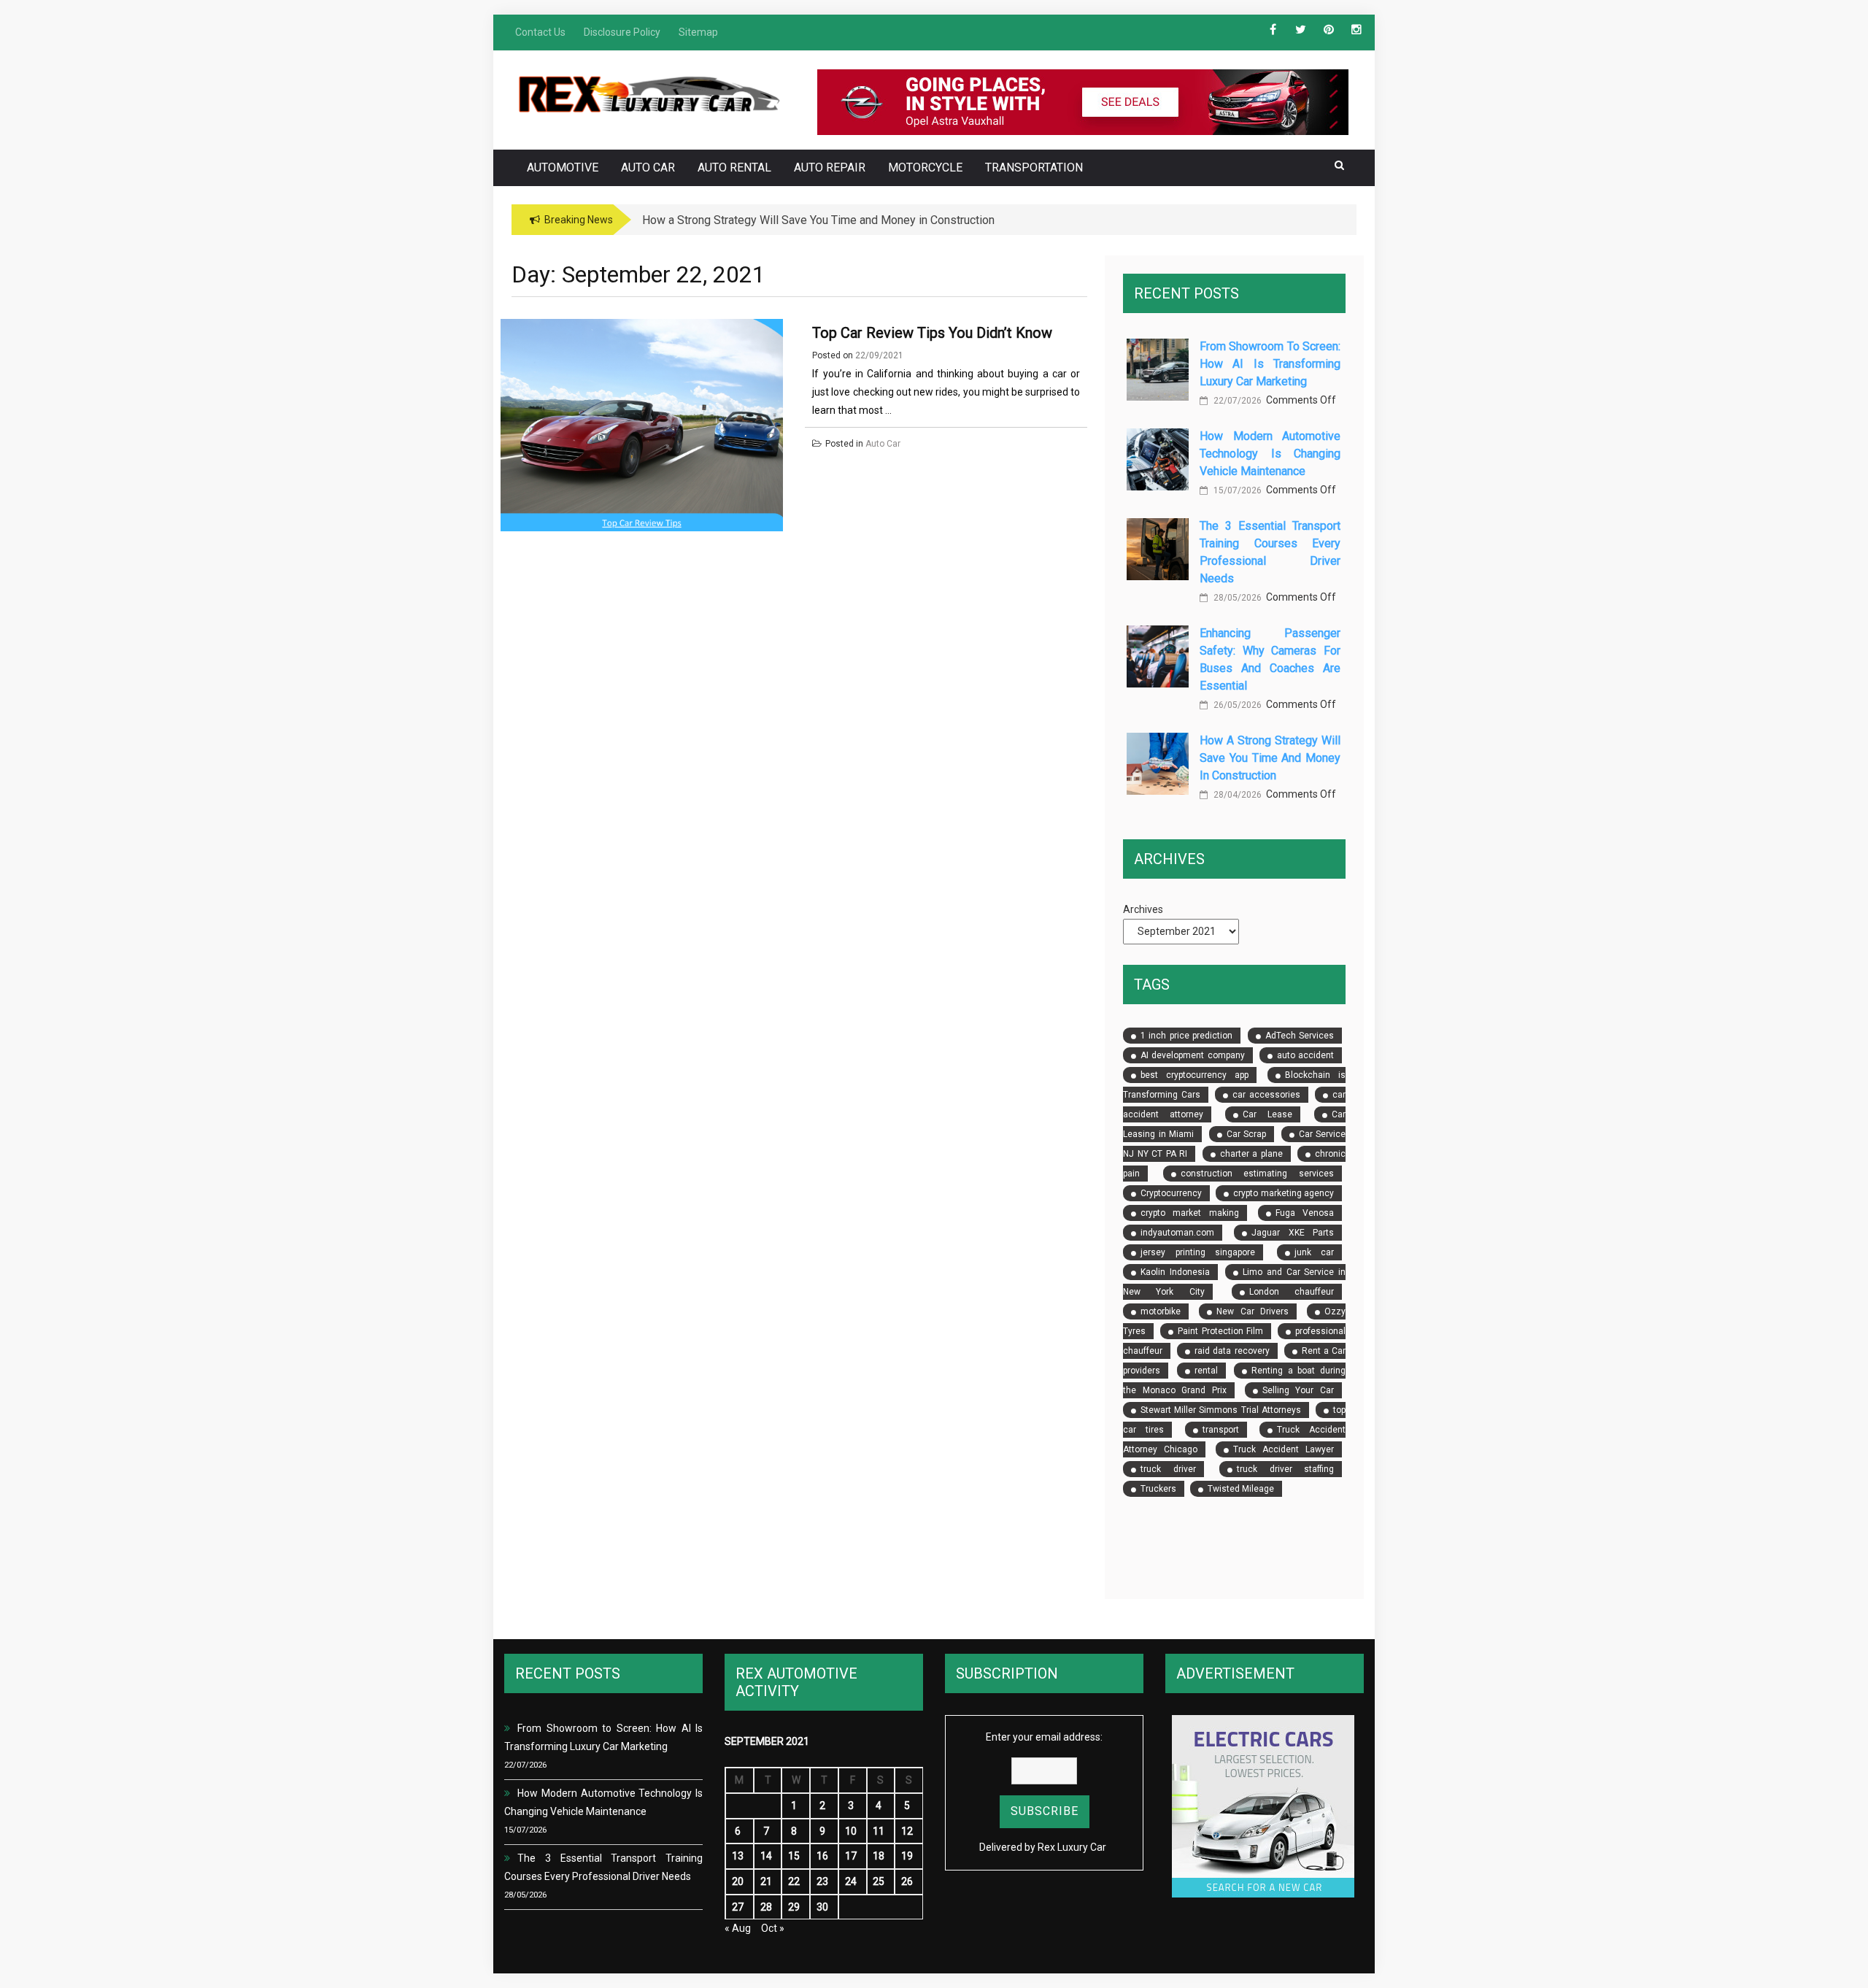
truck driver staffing (1285, 1469)
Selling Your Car (1298, 1390)
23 (822, 1881)
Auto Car (648, 167)
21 (766, 1881)
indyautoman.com (1177, 1233)
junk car (1314, 1252)
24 (851, 1881)
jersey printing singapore (1198, 1252)
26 (907, 1881)
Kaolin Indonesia (1175, 1272)
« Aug (738, 1928)
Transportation (1034, 167)
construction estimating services (1257, 1174)
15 (794, 1856)
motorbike (1161, 1311)
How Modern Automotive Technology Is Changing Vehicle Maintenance (1270, 454)
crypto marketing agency (1284, 1193)
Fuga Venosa (1305, 1213)
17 (851, 1856)
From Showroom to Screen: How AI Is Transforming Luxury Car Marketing (1270, 364)
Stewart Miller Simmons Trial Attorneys (1221, 1410)
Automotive (563, 167)
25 (879, 1881)
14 (766, 1856)
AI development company (1192, 1055)
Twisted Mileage (1241, 1489)
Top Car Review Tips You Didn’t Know (932, 333)
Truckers (1158, 1489)
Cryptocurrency (1171, 1193)
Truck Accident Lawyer (1284, 1449)
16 (822, 1856)
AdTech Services (1300, 1036)
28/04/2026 (1236, 795)
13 (738, 1856)
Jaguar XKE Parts (1293, 1233)
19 (907, 1856)
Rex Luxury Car (1072, 1847)
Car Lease (1267, 1114)
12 (907, 1831)
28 (766, 1907)
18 (879, 1856)
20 (738, 1881)
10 (851, 1831)
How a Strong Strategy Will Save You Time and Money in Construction (1270, 758)
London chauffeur (1292, 1292)
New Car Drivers (1253, 1311)
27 (738, 1907)
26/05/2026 (1236, 705)
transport (1221, 1430)
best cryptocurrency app (1194, 1075)
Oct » (773, 1928)
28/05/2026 (1236, 598)
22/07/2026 (1236, 401)
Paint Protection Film (1220, 1331)
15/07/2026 (1236, 490)
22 (794, 1881)
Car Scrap (1246, 1134)
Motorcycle (925, 167)
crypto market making (1189, 1213)
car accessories (1266, 1095)
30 (822, 1907)
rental (1206, 1371)
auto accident (1305, 1055)
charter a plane (1251, 1154)
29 (794, 1907)
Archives (1143, 909)
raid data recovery (1232, 1351)
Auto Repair (830, 167)
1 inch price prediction (1186, 1036)
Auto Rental (734, 167)
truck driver (1168, 1469)
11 (879, 1831)
